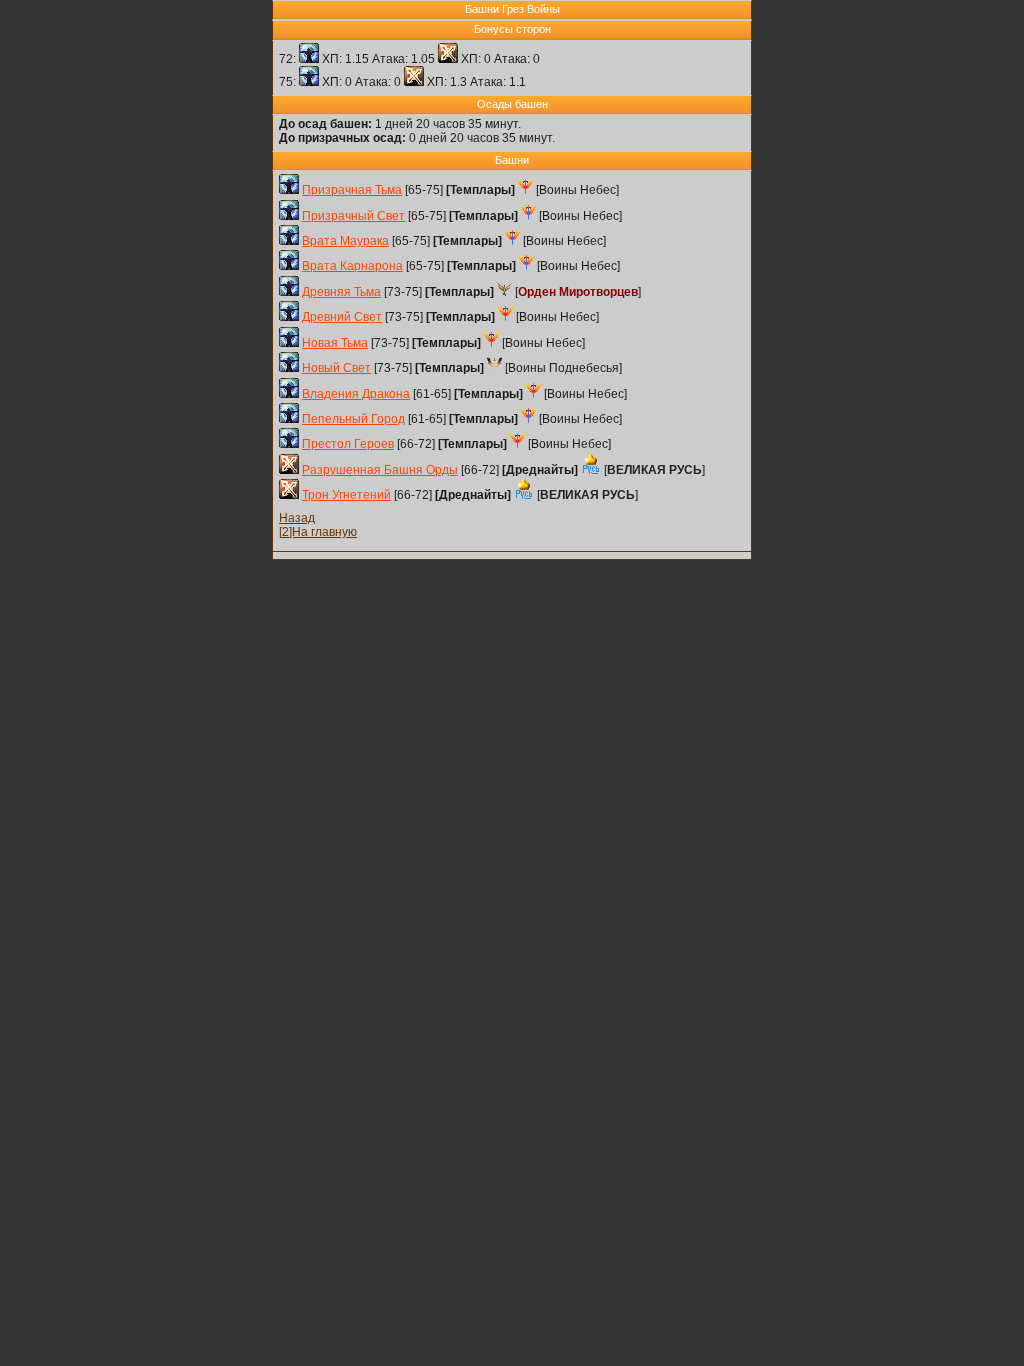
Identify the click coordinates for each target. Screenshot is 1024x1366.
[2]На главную (318, 532)
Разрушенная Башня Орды (380, 470)
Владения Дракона (356, 394)
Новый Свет (336, 368)
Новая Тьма (335, 343)
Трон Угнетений (346, 495)
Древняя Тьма (341, 292)
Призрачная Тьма (352, 190)
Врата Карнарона (352, 266)
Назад (297, 518)
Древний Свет (342, 317)
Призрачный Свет (353, 216)
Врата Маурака (345, 241)
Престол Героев (348, 444)
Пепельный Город (353, 419)
